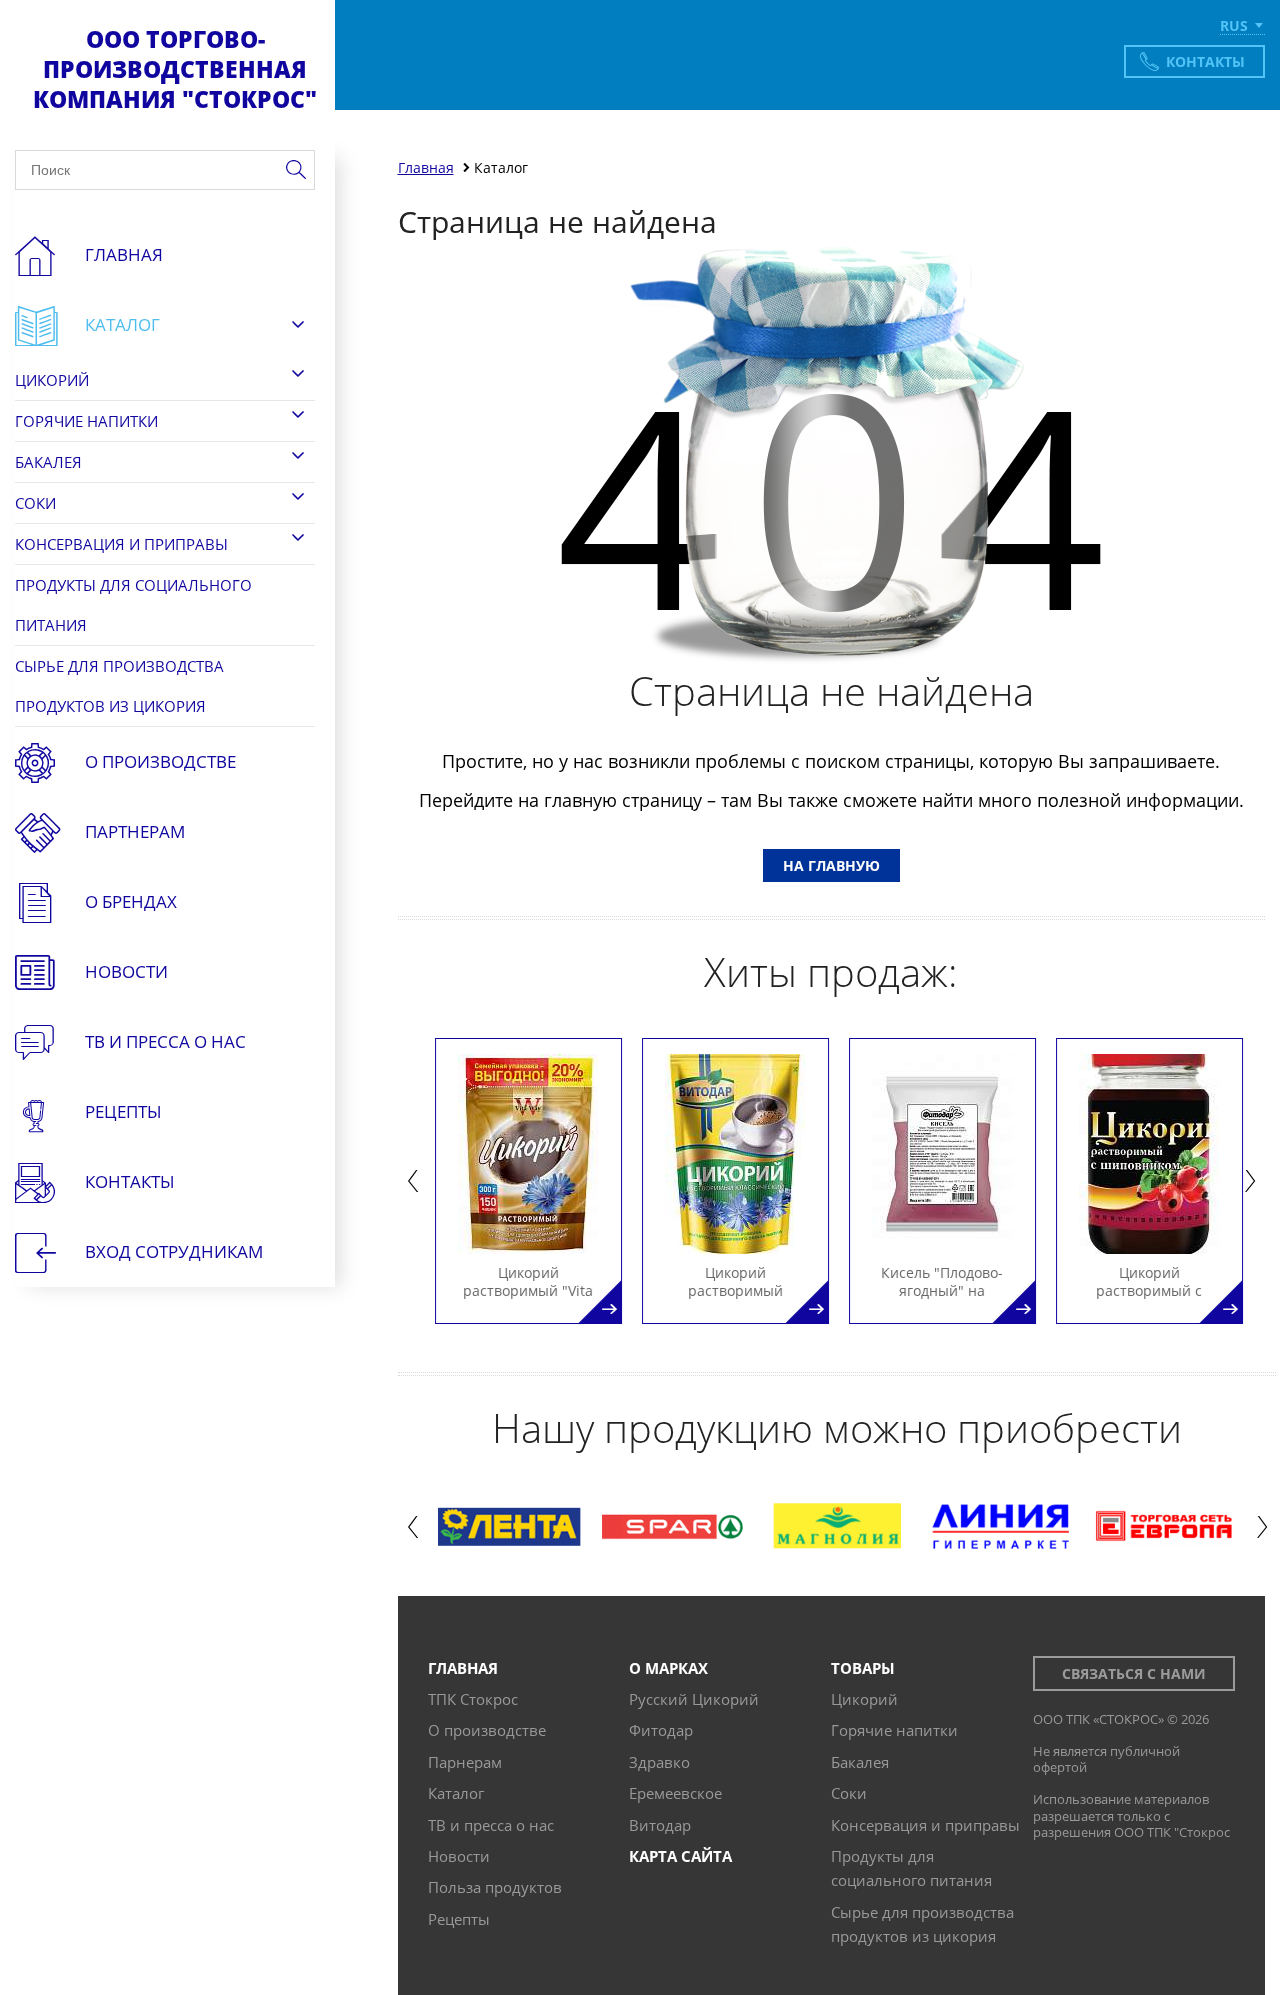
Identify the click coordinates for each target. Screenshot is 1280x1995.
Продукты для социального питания (133, 605)
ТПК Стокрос (473, 1699)
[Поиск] (295, 170)
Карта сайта (680, 1856)
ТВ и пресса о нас (491, 1825)
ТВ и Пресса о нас (165, 1041)
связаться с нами (1134, 1673)
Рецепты (123, 1111)
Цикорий (52, 380)
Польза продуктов (495, 1887)
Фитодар (661, 1730)
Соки (35, 503)
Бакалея (48, 462)
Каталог (122, 324)
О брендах (131, 901)
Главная (124, 254)
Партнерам (135, 831)
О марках (668, 1668)
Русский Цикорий (694, 1699)
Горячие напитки (86, 421)
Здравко (659, 1762)
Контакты (1205, 61)
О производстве (160, 761)
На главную (831, 865)
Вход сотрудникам (174, 1251)
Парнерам (465, 1762)
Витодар (660, 1825)
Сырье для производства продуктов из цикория (119, 686)
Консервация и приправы (121, 544)
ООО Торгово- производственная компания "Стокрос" (175, 69)
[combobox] (1242, 27)
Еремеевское (675, 1793)
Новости (126, 971)
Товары (863, 1668)
